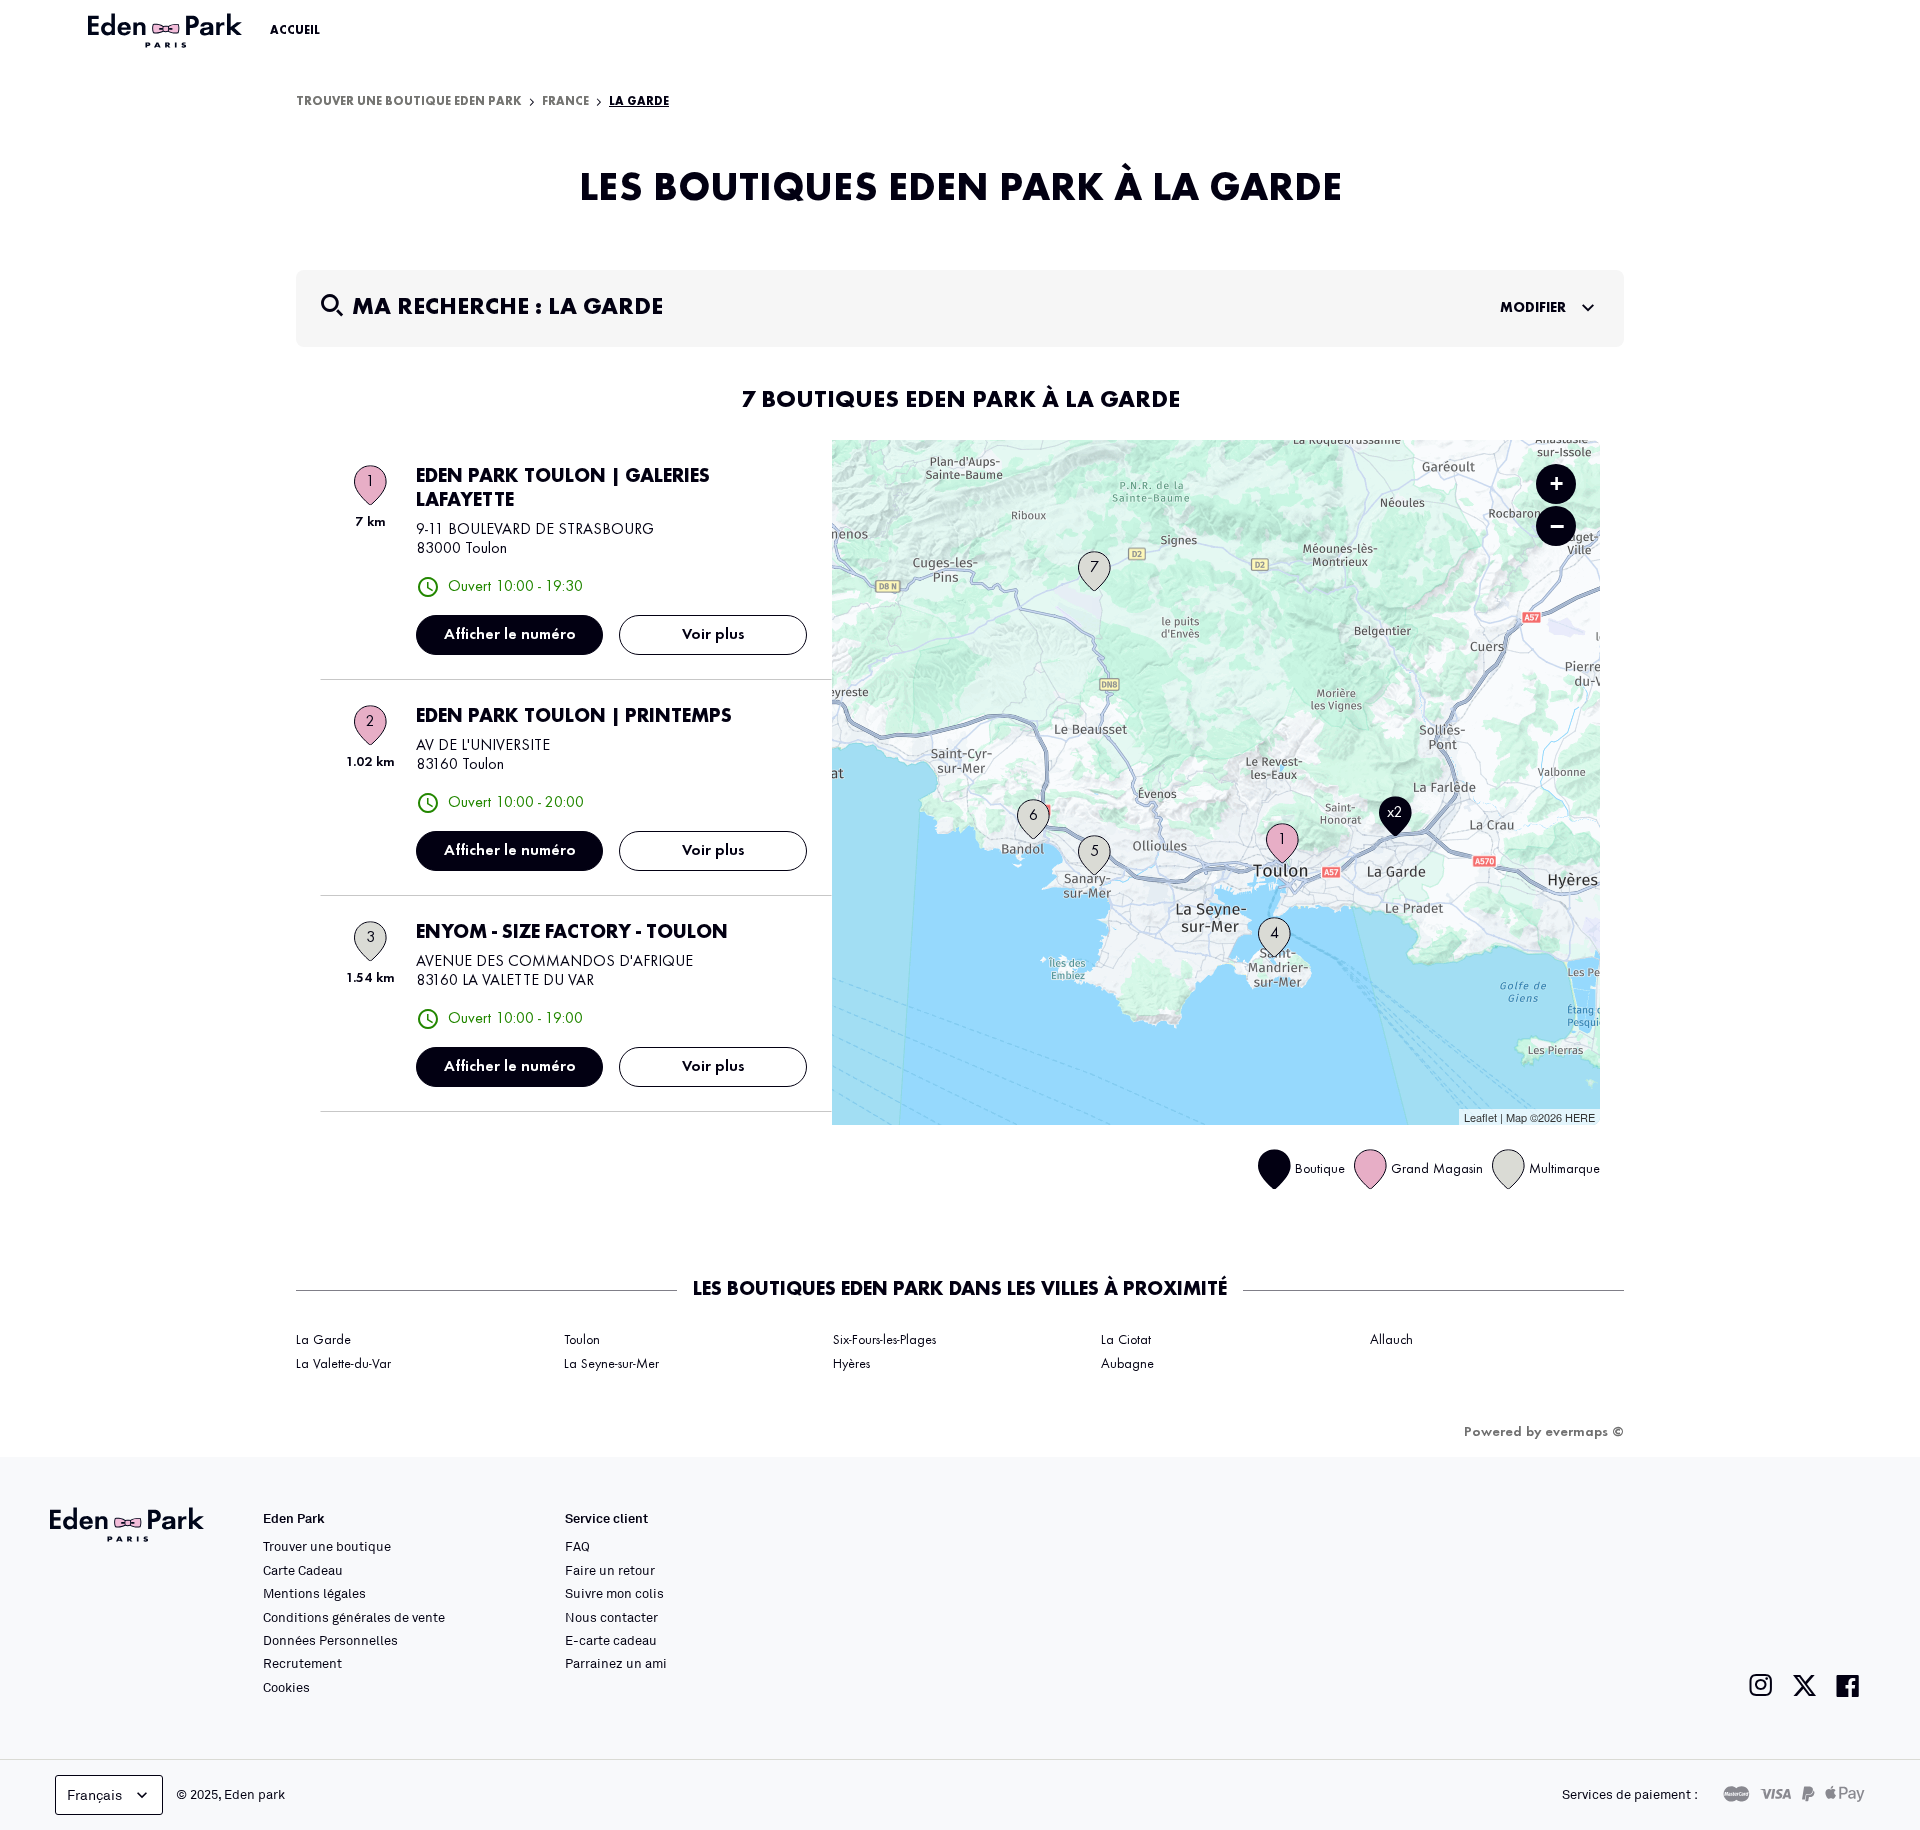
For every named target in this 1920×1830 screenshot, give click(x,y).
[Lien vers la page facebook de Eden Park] (1848, 1685)
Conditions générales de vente (354, 1617)
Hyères (851, 1364)
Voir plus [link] (713, 635)
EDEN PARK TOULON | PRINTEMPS (574, 717)
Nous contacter (611, 1617)
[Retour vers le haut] (1844, 1614)
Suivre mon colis (614, 1593)
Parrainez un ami (616, 1663)
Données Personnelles (330, 1640)
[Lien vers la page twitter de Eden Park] (1804, 1685)
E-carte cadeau (611, 1640)
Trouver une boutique (327, 1546)
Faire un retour (610, 1570)
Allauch (1391, 1340)
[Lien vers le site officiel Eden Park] (167, 31)
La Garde (323, 1340)
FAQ (577, 1546)
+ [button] (1556, 483)
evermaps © (1584, 1432)
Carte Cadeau (303, 1570)
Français (94, 1794)
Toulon (582, 1340)
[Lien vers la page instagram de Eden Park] (1761, 1685)
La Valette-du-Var (343, 1364)
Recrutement (302, 1663)
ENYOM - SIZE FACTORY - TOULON (572, 933)
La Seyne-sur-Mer (611, 1364)
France (565, 102)
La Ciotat (1126, 1340)
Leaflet (1480, 1117)
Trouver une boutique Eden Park (409, 102)
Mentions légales (314, 1593)
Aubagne (1127, 1364)
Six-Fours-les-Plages (884, 1340)
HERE (1580, 1117)
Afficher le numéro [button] (510, 635)
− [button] (1557, 526)
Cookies (286, 1687)
